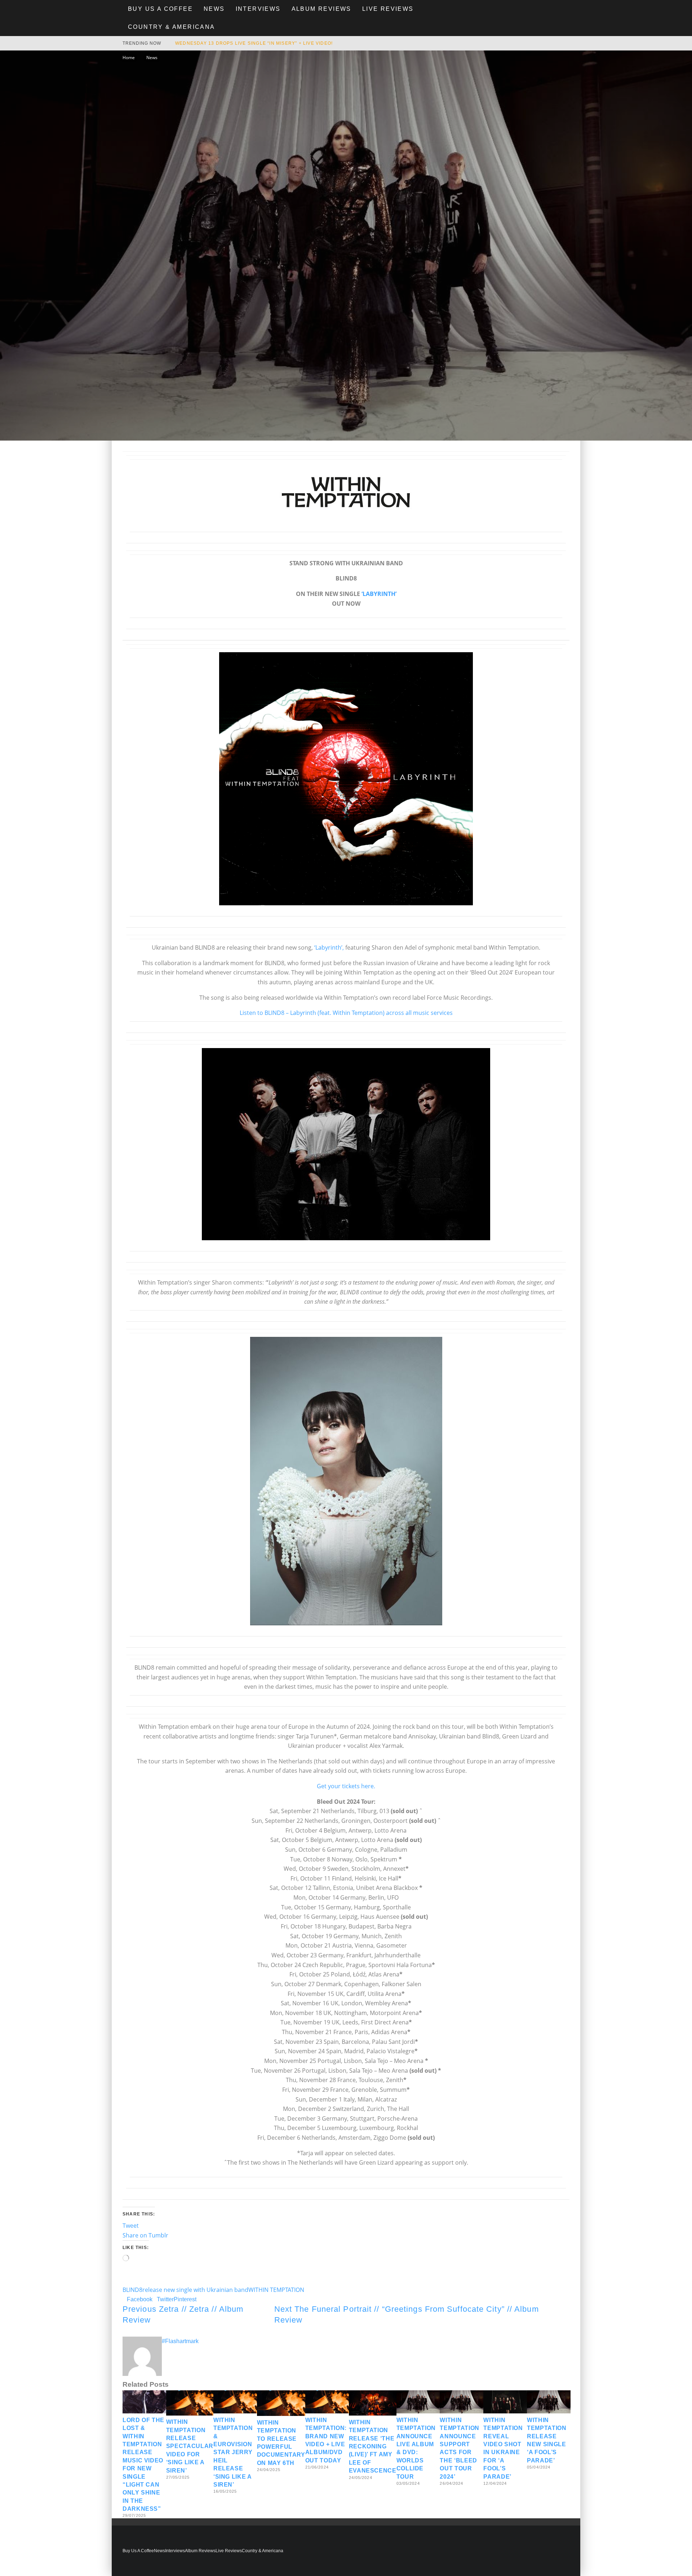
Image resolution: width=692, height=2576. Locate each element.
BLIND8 (132, 2290)
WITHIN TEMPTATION (276, 2290)
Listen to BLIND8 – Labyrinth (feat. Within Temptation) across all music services (346, 1013)
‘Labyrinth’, (329, 947)
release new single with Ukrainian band (195, 2290)
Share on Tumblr (145, 2235)
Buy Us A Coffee (160, 9)
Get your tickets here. (346, 1786)
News (214, 9)
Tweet (131, 2226)
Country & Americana (172, 27)
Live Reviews (388, 9)
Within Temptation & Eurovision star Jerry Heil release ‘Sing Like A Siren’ (233, 2452)
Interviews (258, 9)
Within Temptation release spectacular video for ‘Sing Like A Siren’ (190, 2446)
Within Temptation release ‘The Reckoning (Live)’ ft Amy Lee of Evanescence (373, 2446)
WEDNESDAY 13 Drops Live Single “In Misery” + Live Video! (254, 43)
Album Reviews (321, 9)
